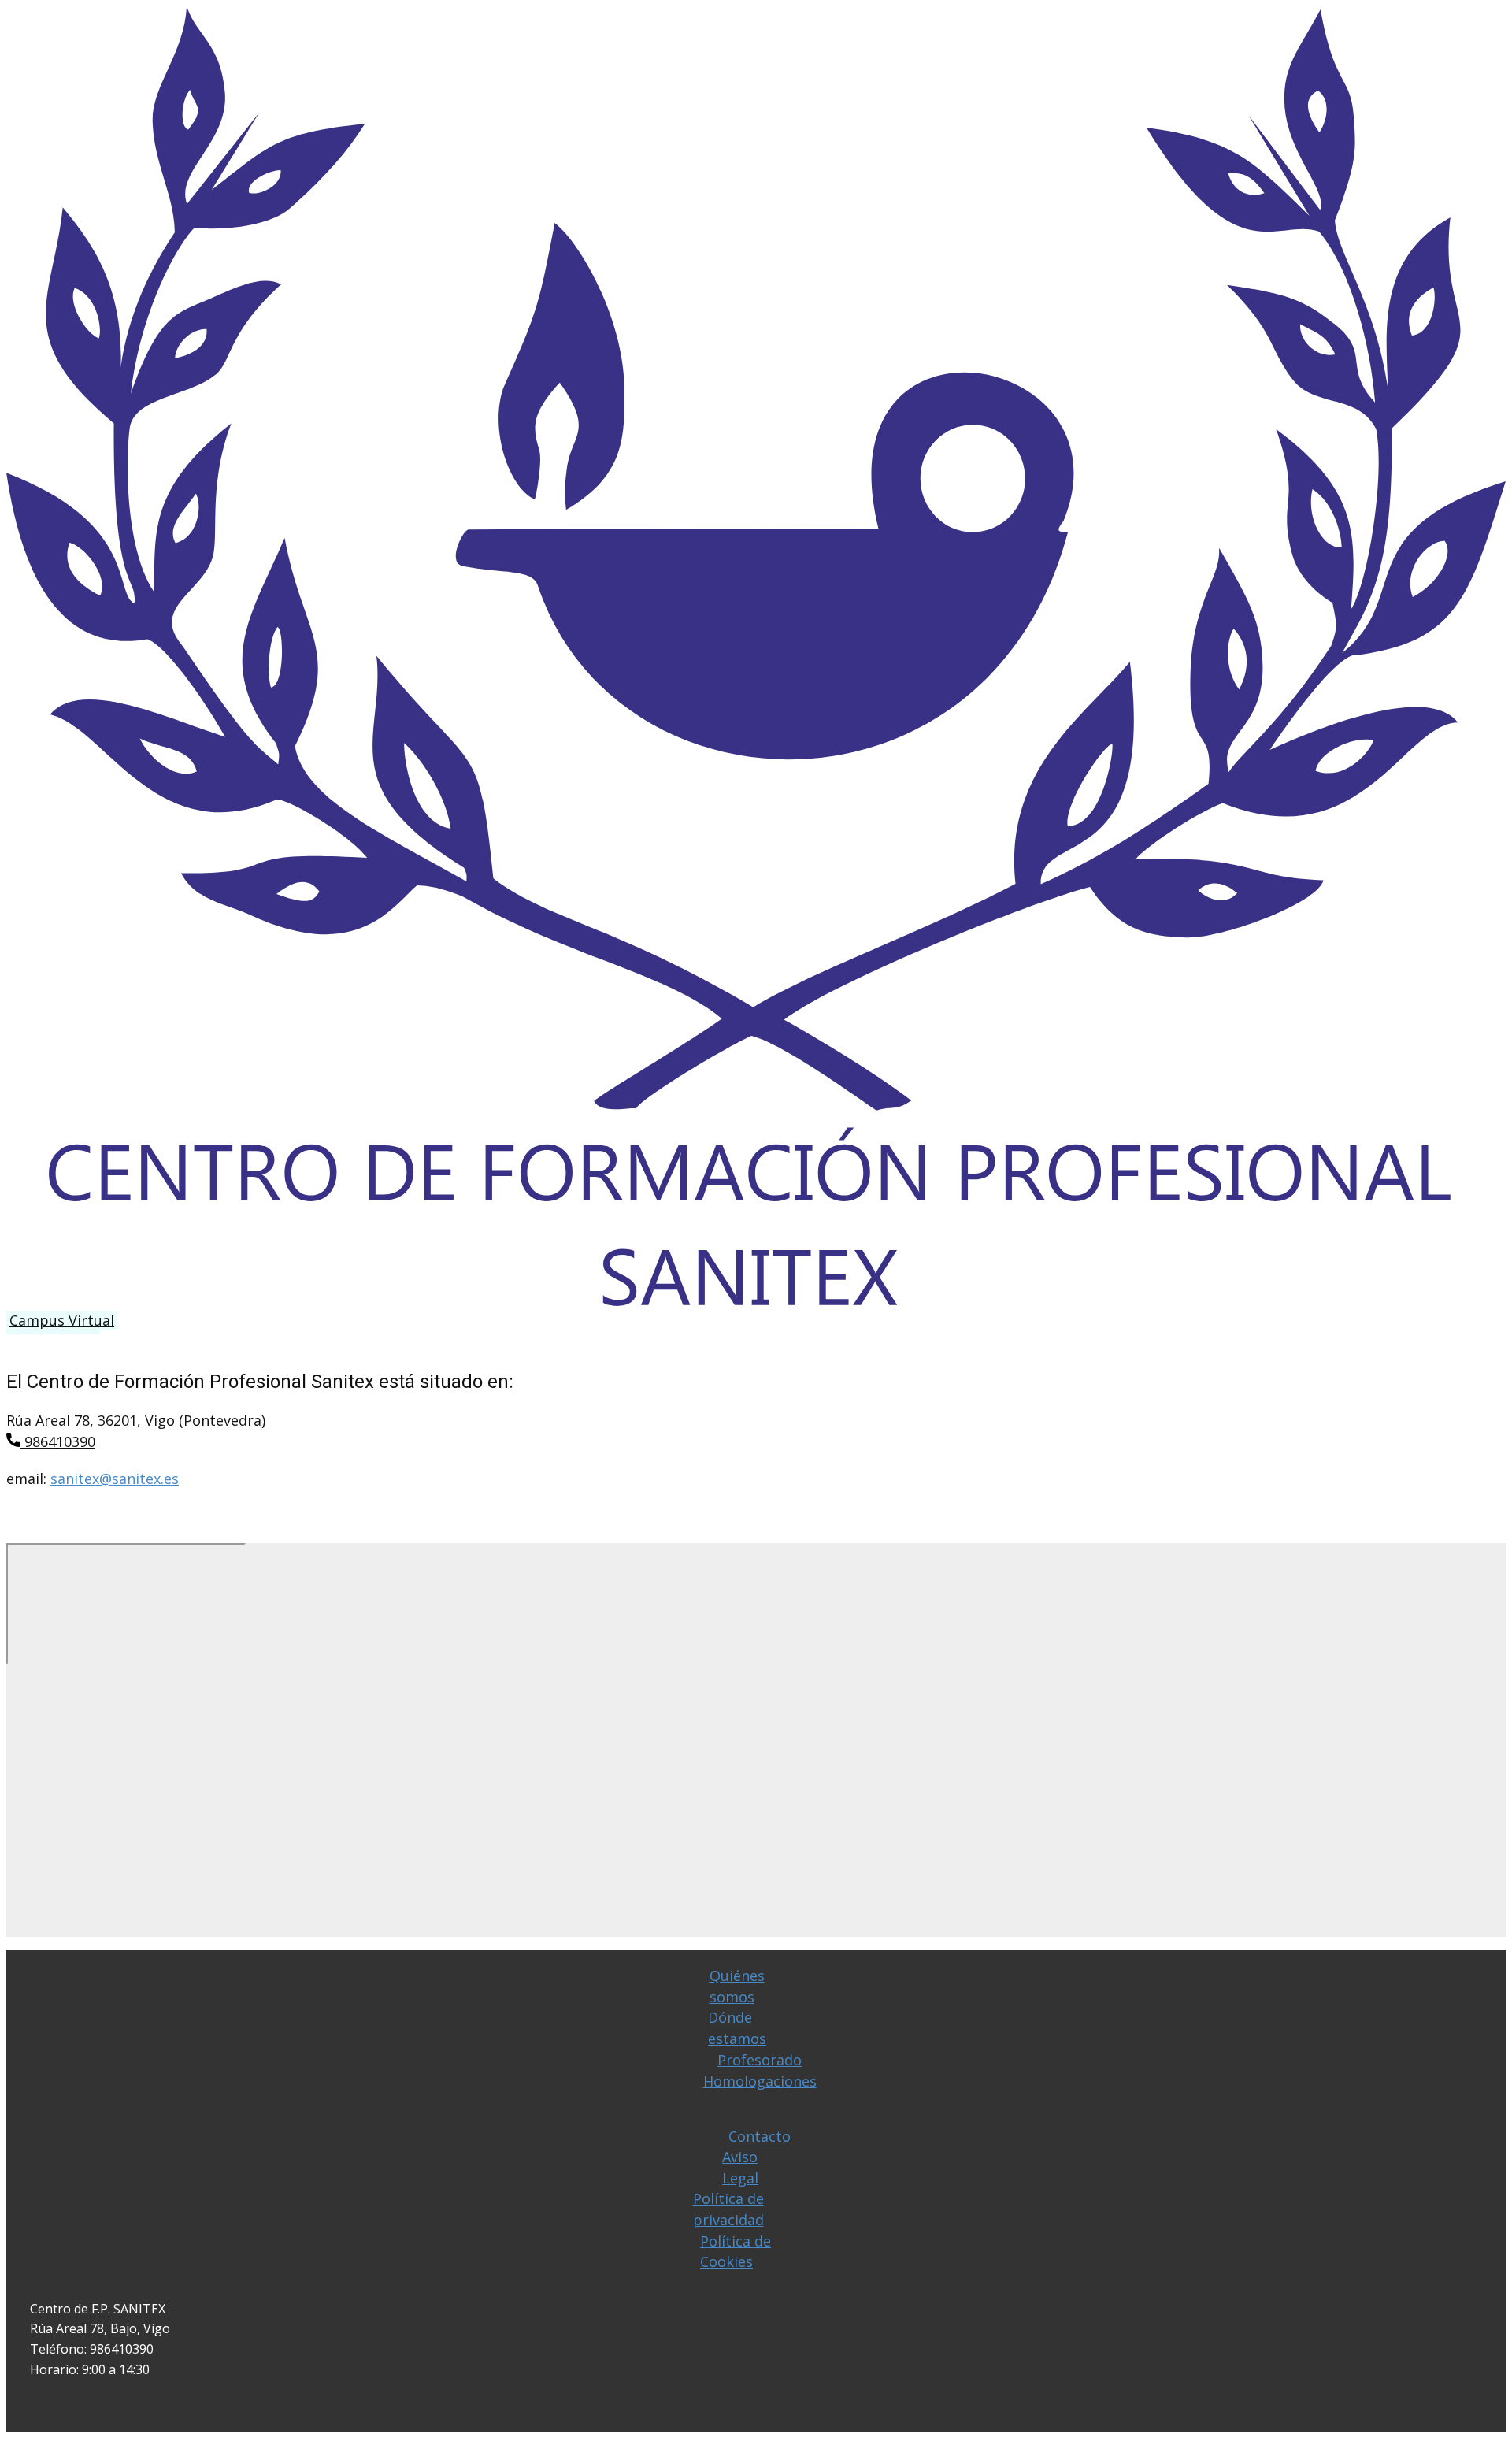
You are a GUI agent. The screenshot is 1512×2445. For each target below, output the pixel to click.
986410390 (58, 1441)
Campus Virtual (62, 1320)
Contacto (760, 2136)
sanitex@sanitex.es (115, 1479)
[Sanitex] (756, 1300)
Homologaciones (760, 2081)
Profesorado (760, 2060)
